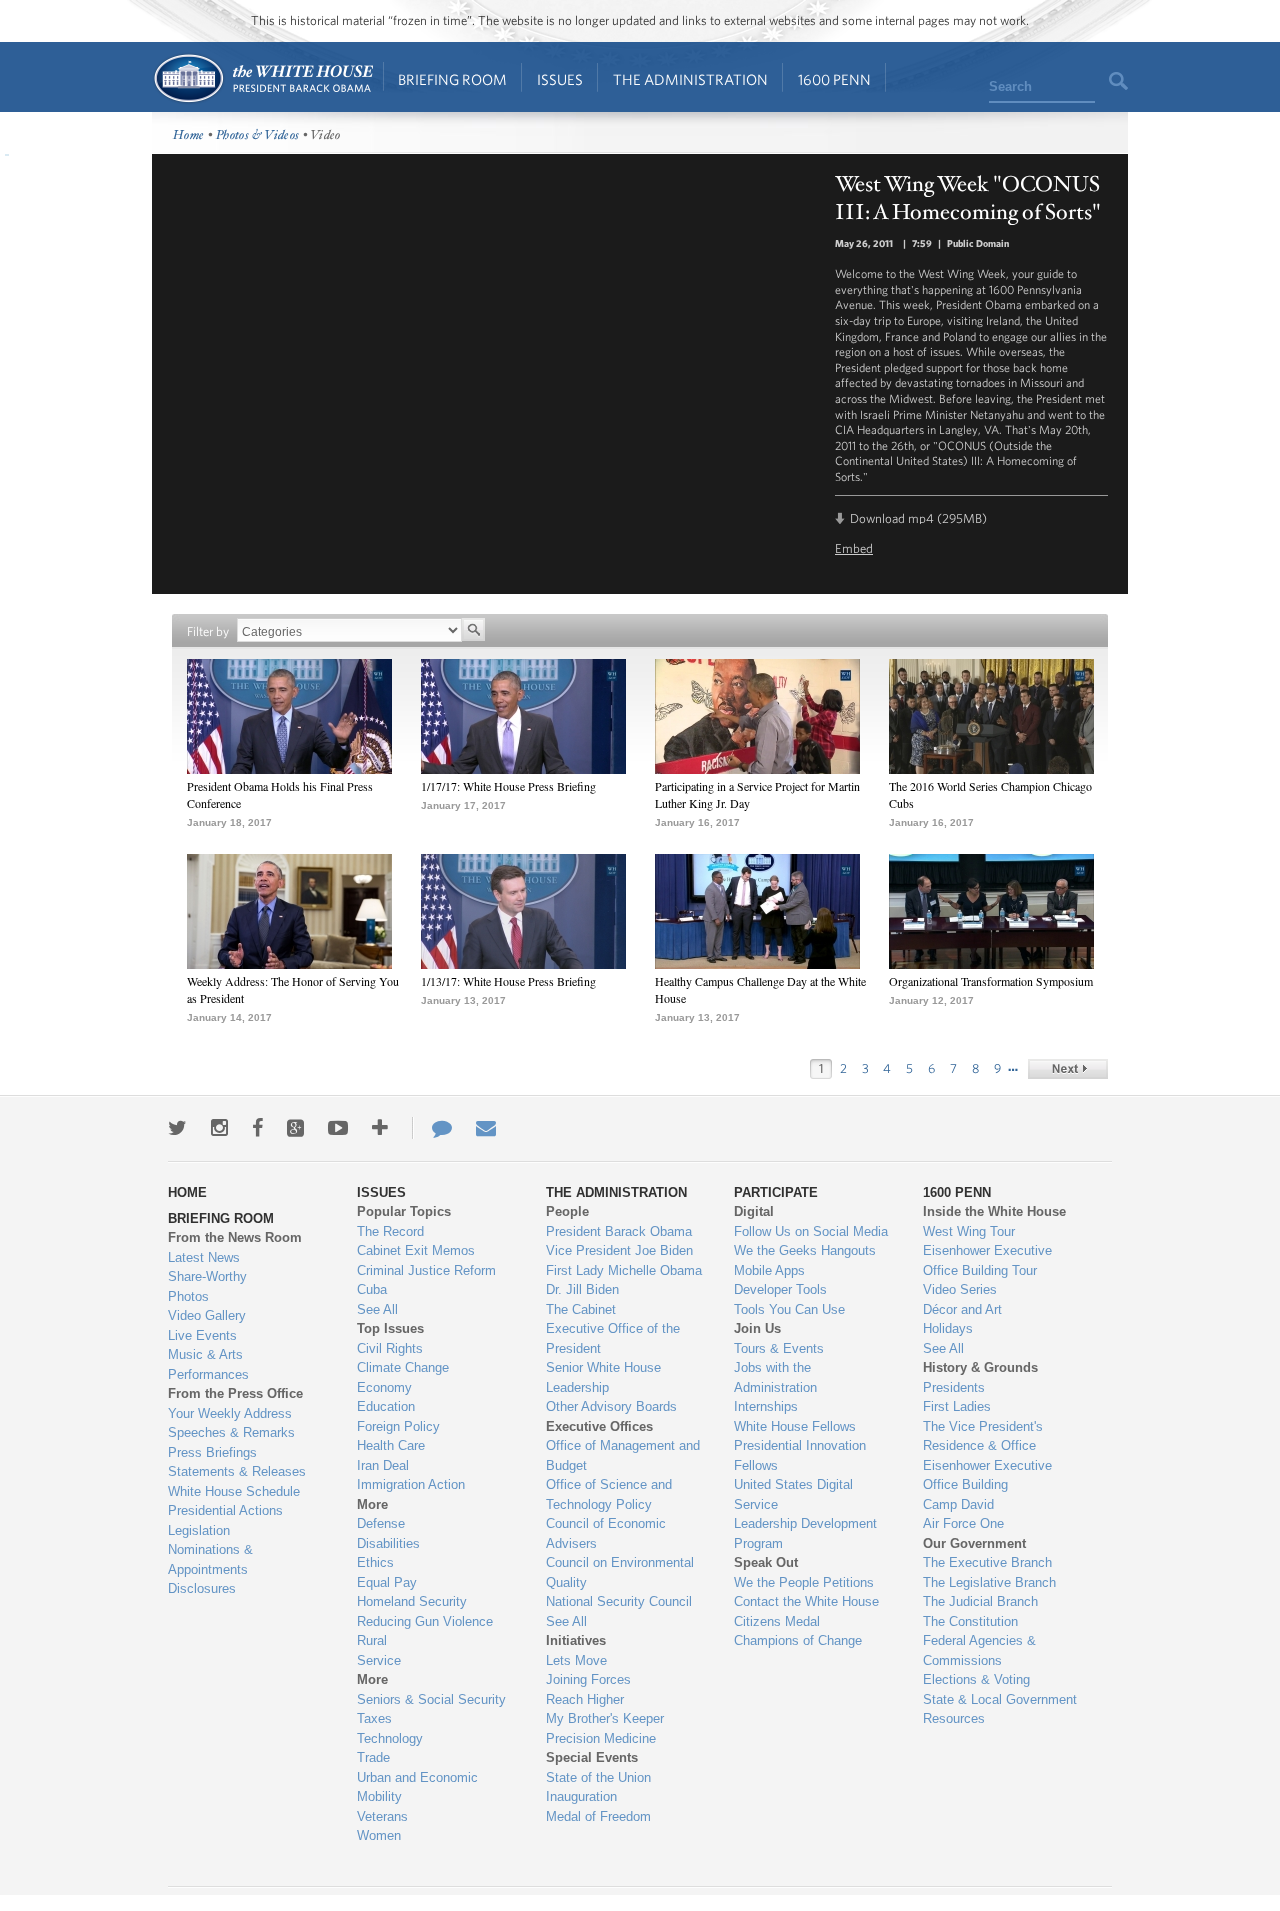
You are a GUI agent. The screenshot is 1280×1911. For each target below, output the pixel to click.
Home (262, 78)
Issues (560, 79)
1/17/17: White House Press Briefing (508, 786)
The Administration (690, 79)
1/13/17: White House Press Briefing (508, 981)
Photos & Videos (258, 135)
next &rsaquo (1068, 1069)
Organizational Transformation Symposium (991, 981)
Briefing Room (452, 79)
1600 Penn (834, 79)
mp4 (921, 518)
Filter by (208, 631)
